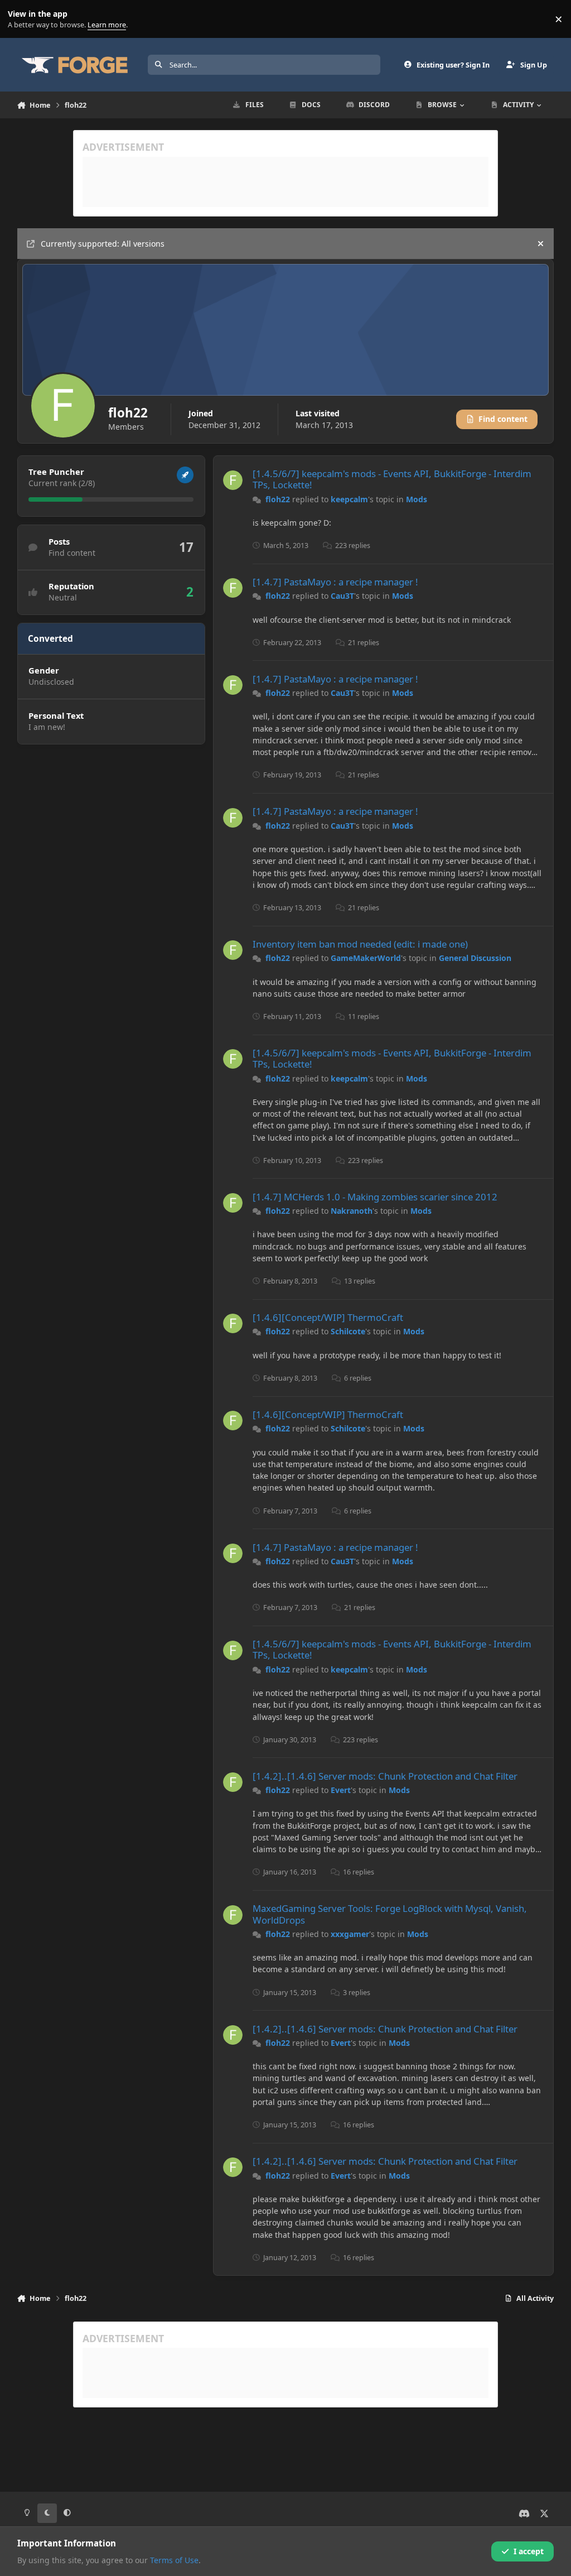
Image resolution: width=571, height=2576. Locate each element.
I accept (529, 2551)
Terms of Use (174, 2560)
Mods (417, 499)
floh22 (278, 499)
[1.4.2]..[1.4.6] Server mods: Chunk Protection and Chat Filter (385, 1776)
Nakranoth (352, 1211)
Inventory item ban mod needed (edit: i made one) (360, 944)
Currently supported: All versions (103, 244)
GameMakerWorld (366, 958)
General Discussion (475, 958)
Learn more (21, 19)
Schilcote (348, 1331)
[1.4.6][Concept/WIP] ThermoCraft (328, 1317)
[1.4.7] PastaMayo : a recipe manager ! (335, 582)
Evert (341, 1790)
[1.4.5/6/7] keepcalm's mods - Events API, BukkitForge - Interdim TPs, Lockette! (392, 479)
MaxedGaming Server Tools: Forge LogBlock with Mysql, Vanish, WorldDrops (390, 1914)
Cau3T (342, 596)
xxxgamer (350, 1934)
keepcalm (349, 499)
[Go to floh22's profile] (233, 480)
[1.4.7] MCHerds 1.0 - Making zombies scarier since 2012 (375, 1197)
